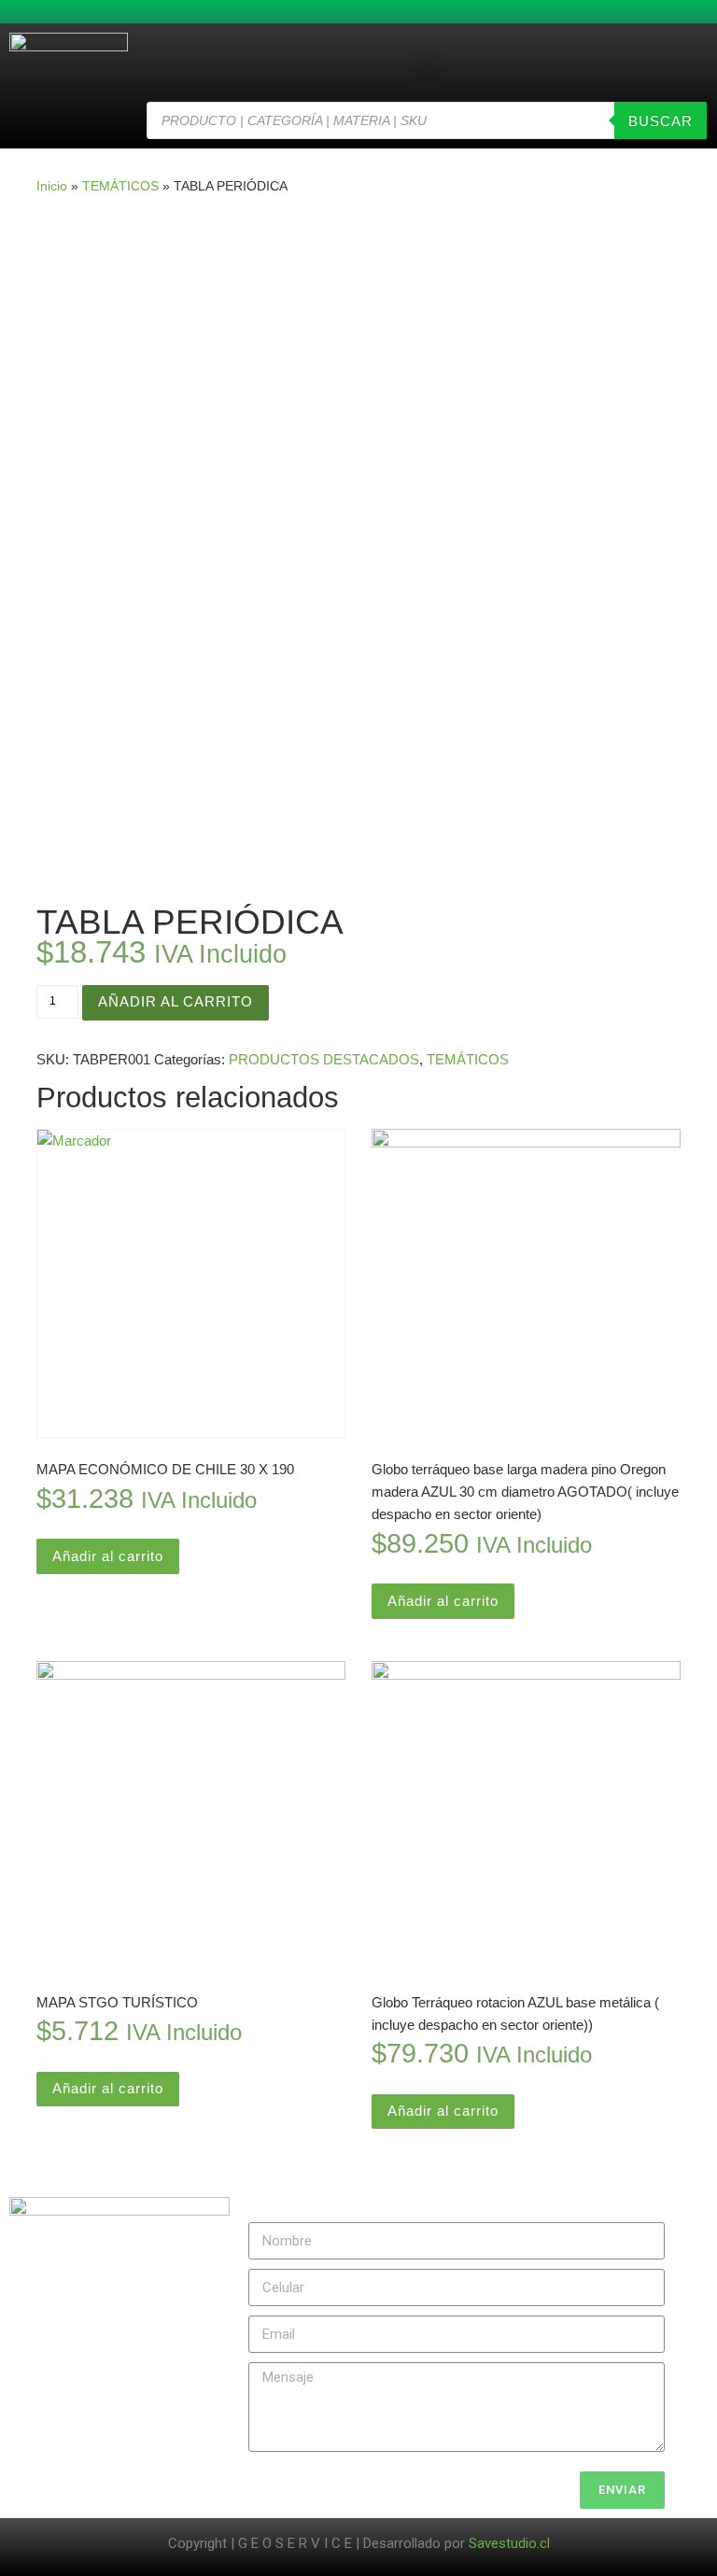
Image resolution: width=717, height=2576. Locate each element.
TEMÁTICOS (120, 186)
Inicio (52, 186)
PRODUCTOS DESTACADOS (324, 1059)
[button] (427, 68)
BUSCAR (661, 121)
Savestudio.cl (509, 2543)
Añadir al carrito (176, 1001)
